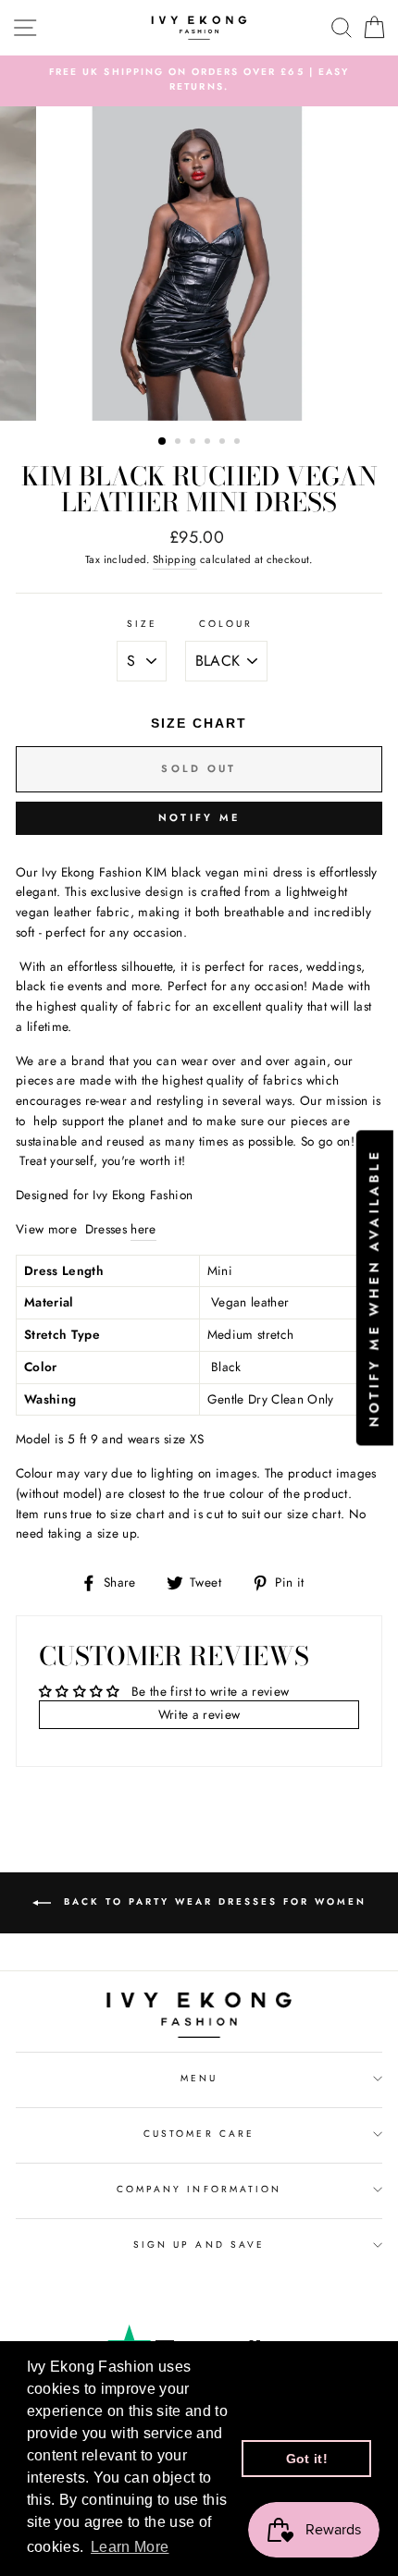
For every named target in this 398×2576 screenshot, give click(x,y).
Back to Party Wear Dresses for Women (212, 1901)
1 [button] (163, 442)
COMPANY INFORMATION (199, 2189)
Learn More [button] (130, 2547)
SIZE (142, 624)
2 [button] (180, 443)
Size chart (199, 723)
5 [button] (224, 443)
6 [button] (239, 443)
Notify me (199, 817)
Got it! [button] (307, 2459)
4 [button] (209, 443)
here (143, 1229)
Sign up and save (199, 2245)
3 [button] (194, 443)
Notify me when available (374, 1288)
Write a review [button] (199, 1714)
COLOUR (226, 624)
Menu (199, 2078)
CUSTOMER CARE (199, 2134)
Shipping (175, 559)
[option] (199, 80)
